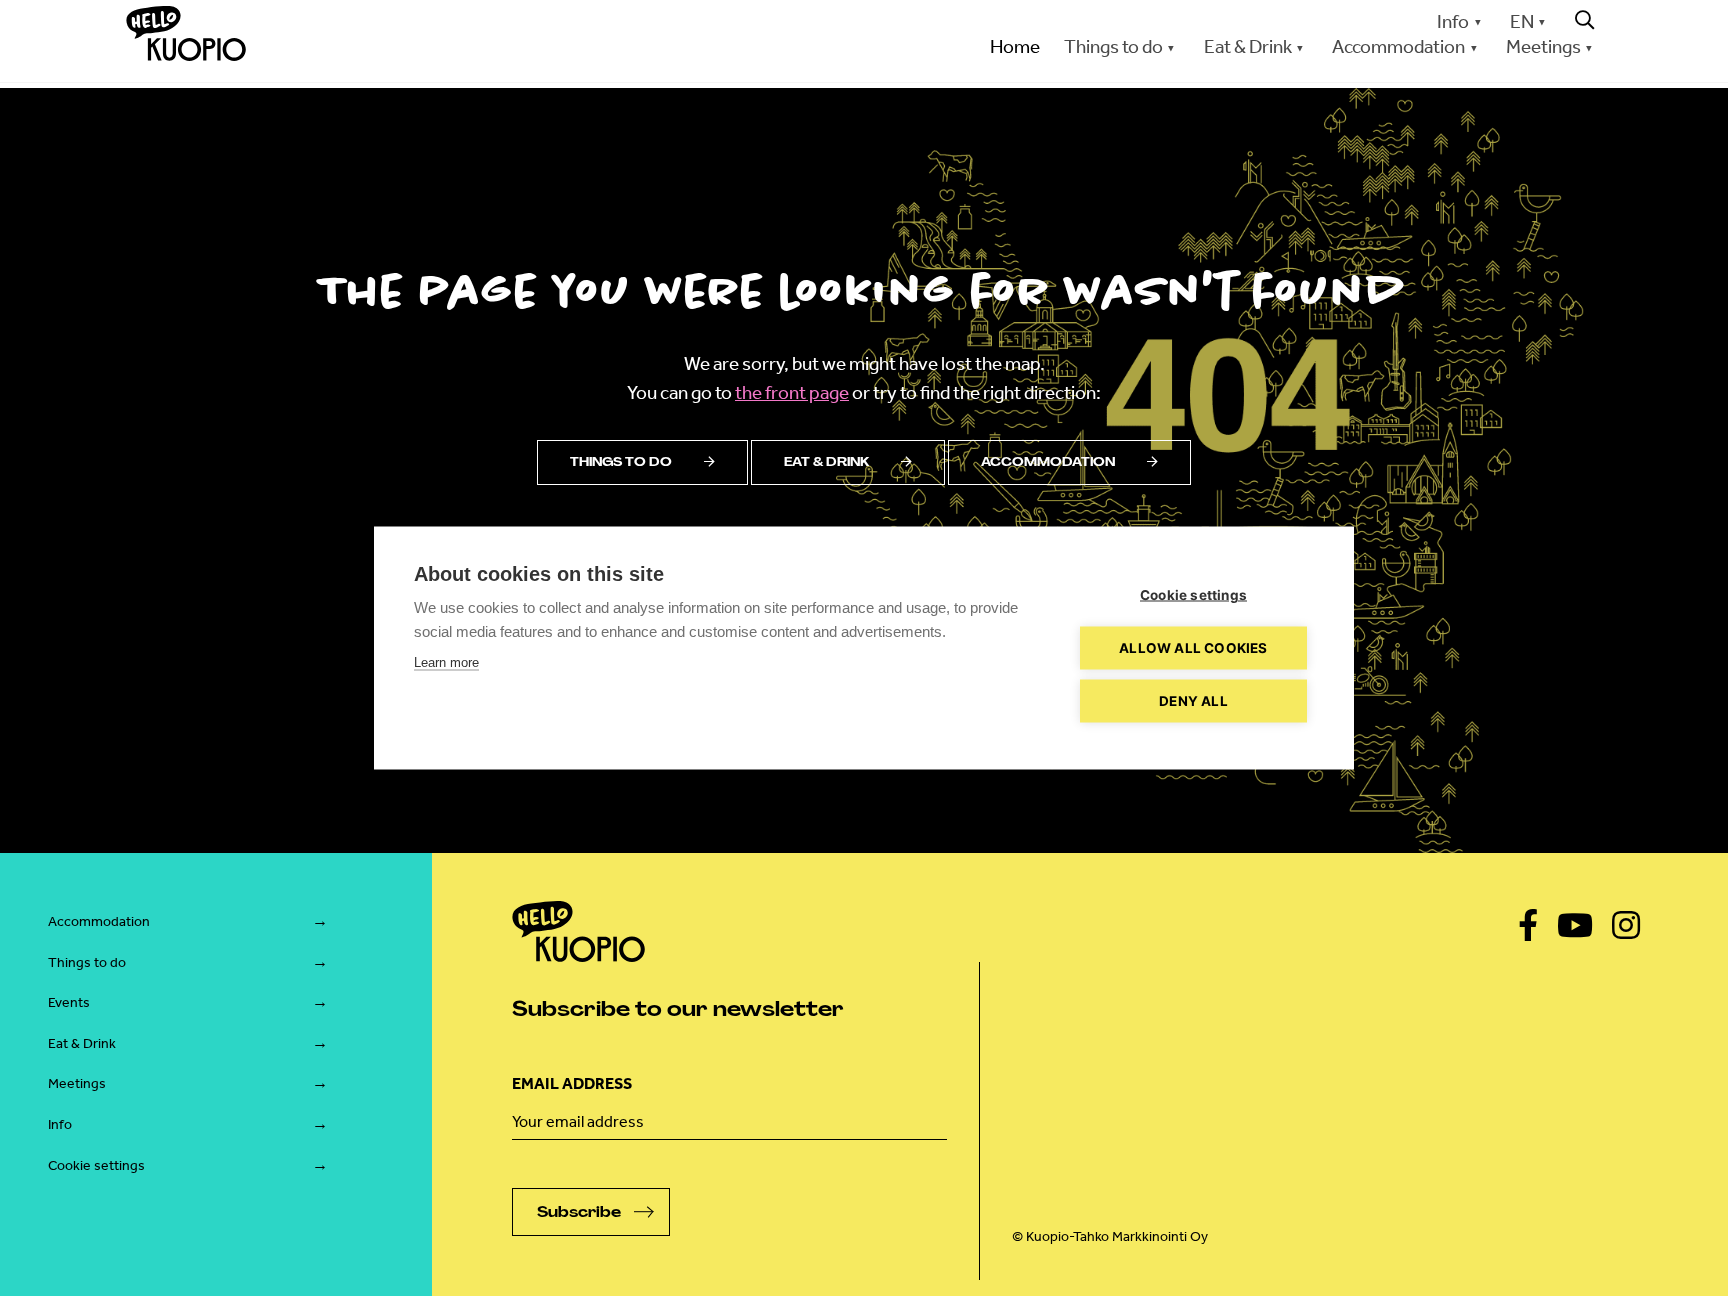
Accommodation (1048, 462)
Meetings (77, 1083)
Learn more (446, 662)
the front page (792, 392)
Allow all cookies (1193, 648)
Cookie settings (96, 1165)
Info (1453, 21)
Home (1015, 46)
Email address (572, 1083)
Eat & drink (826, 462)
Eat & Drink (82, 1043)
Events (69, 1002)
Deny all (1193, 701)
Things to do (621, 462)
